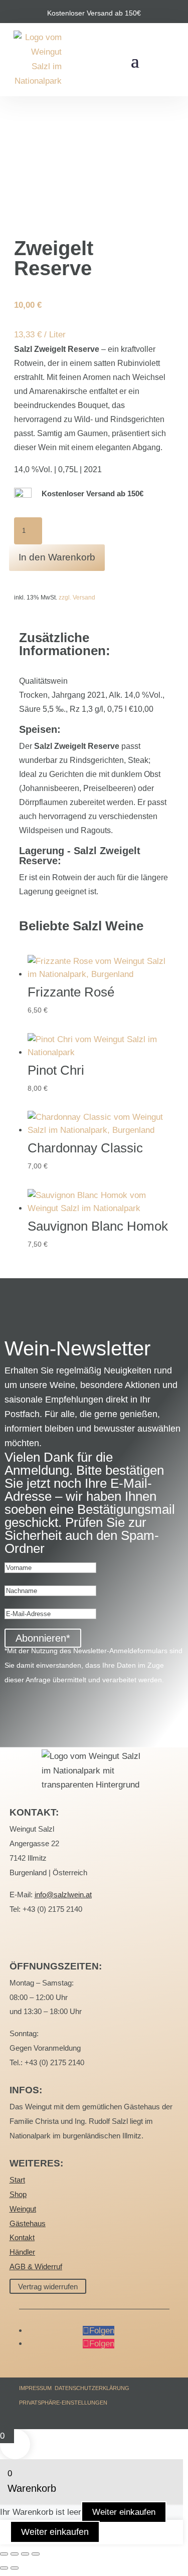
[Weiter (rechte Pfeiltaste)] (15, 2568)
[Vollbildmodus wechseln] (15, 2554)
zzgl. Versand (77, 598)
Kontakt (22, 2237)
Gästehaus (28, 2223)
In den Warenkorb (57, 557)
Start (17, 2180)
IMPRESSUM (35, 2388)
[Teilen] (25, 2554)
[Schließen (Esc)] (36, 2554)
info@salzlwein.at (63, 1895)
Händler (22, 2252)
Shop (18, 2194)
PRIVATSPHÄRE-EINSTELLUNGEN (63, 2403)
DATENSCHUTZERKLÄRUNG (92, 2388)
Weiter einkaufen (124, 2512)
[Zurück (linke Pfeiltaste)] (4, 2568)
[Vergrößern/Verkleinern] (4, 2554)
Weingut (23, 2209)
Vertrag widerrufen (48, 2286)
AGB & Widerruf (36, 2266)
